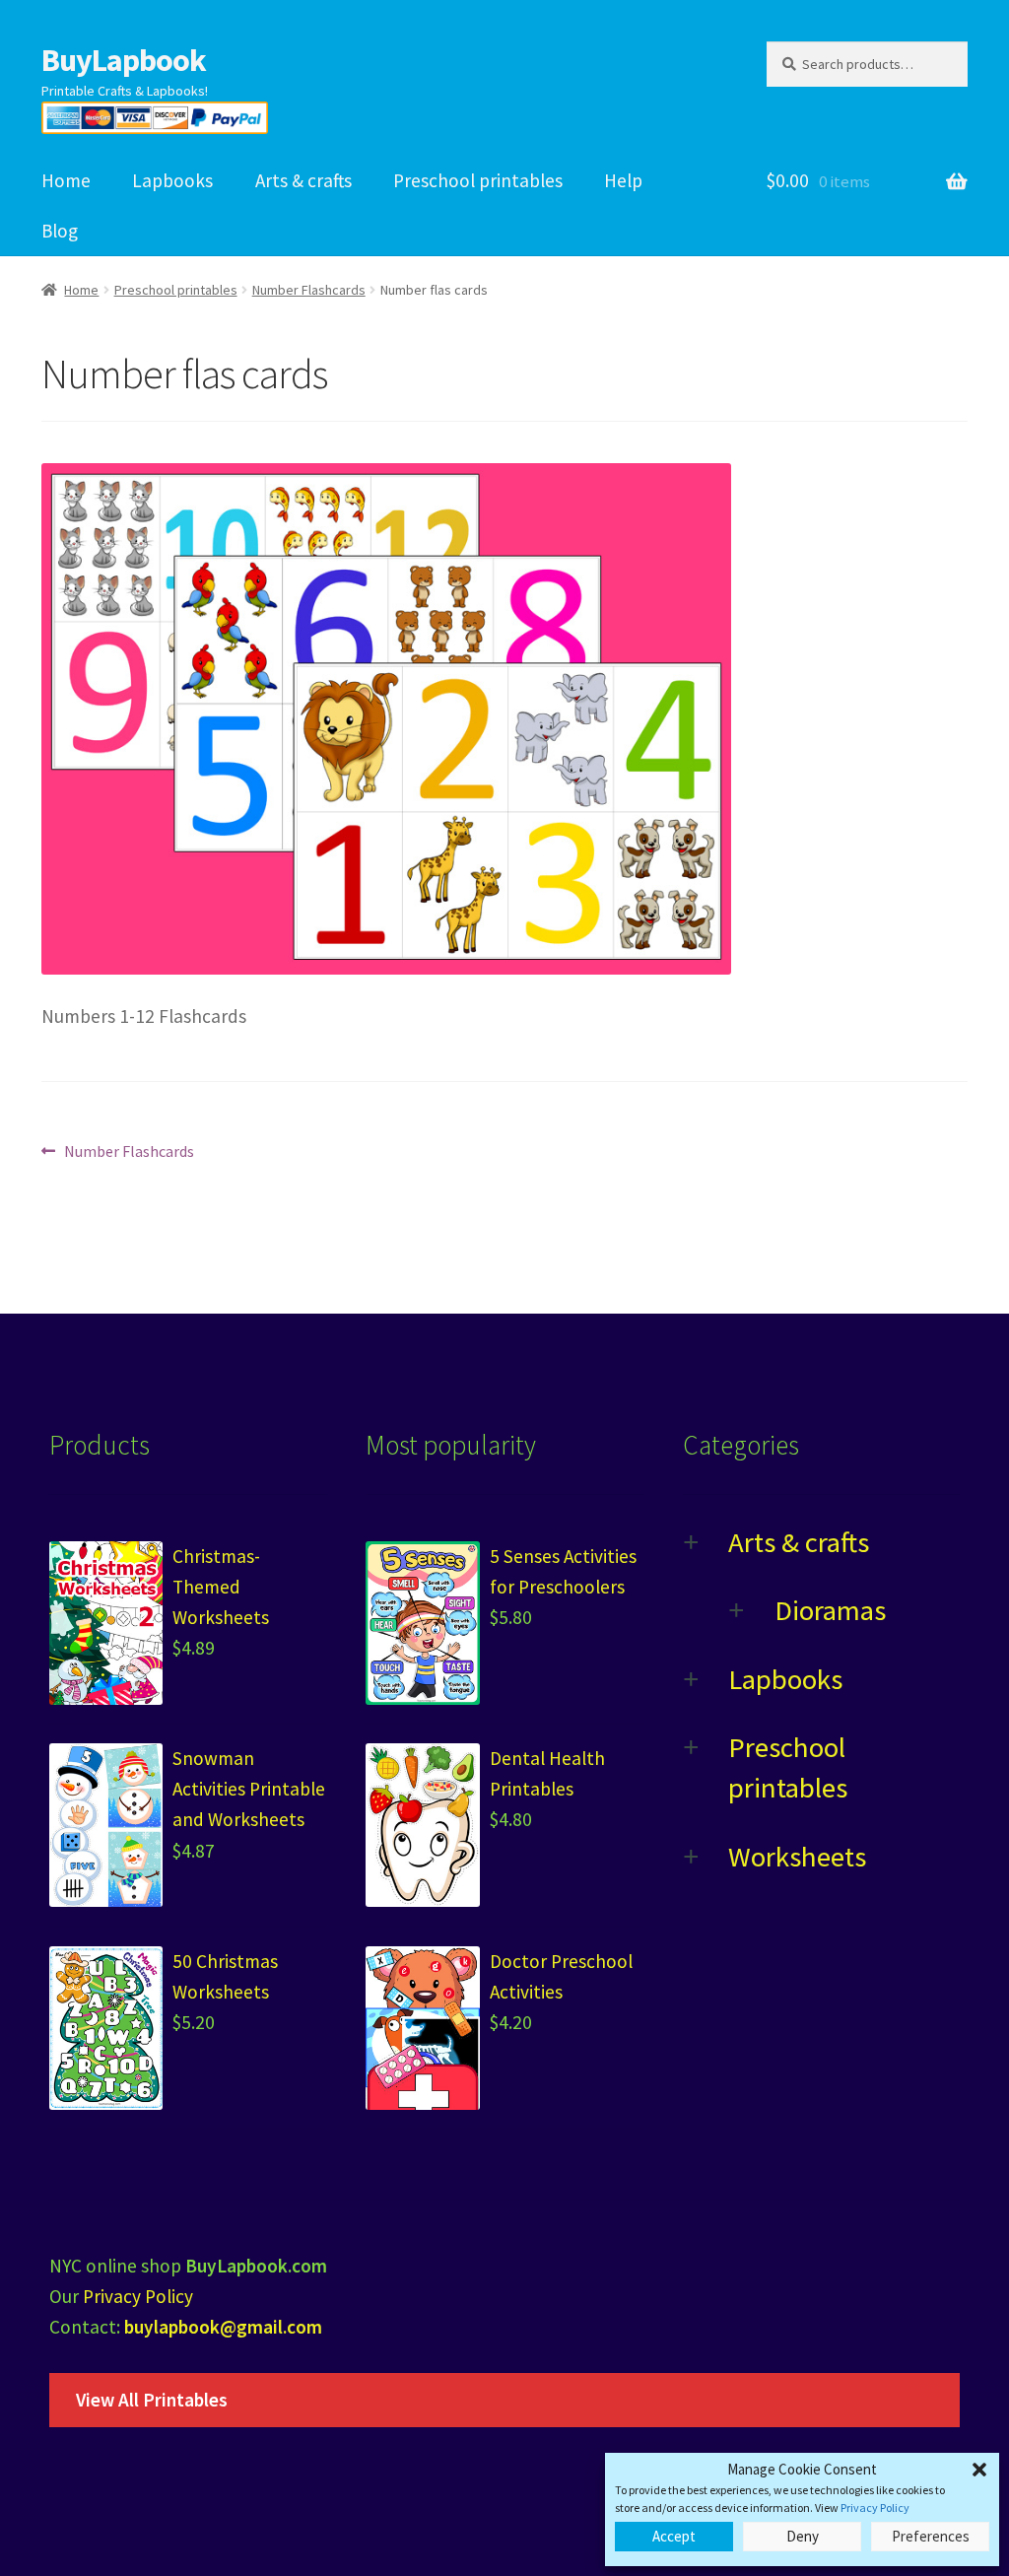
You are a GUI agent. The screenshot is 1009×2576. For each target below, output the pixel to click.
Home (66, 180)
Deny (803, 2536)
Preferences (931, 2536)
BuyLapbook (124, 60)
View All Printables (152, 2400)
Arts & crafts (303, 180)
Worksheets (797, 1857)
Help (623, 180)
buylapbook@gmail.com (223, 2327)
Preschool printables (478, 180)
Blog (60, 231)
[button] (979, 2470)
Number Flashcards (309, 290)
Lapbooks (172, 180)
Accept (674, 2536)
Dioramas (830, 1610)
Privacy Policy (875, 2508)
